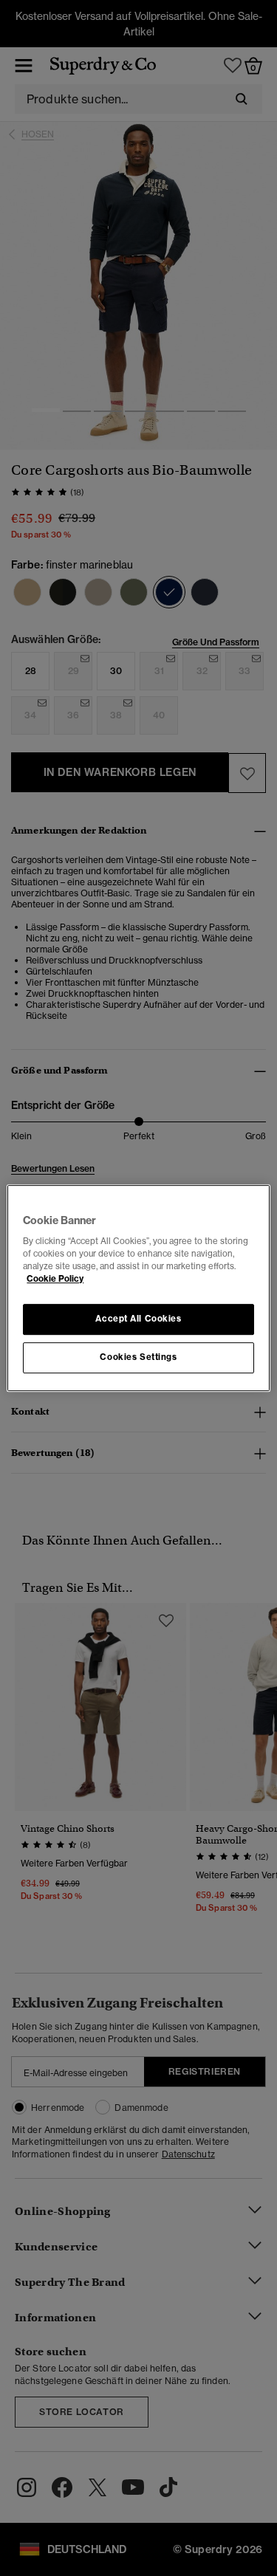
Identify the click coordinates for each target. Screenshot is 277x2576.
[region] (138, 1288)
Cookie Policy (55, 1279)
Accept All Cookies (138, 1319)
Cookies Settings (138, 1357)
